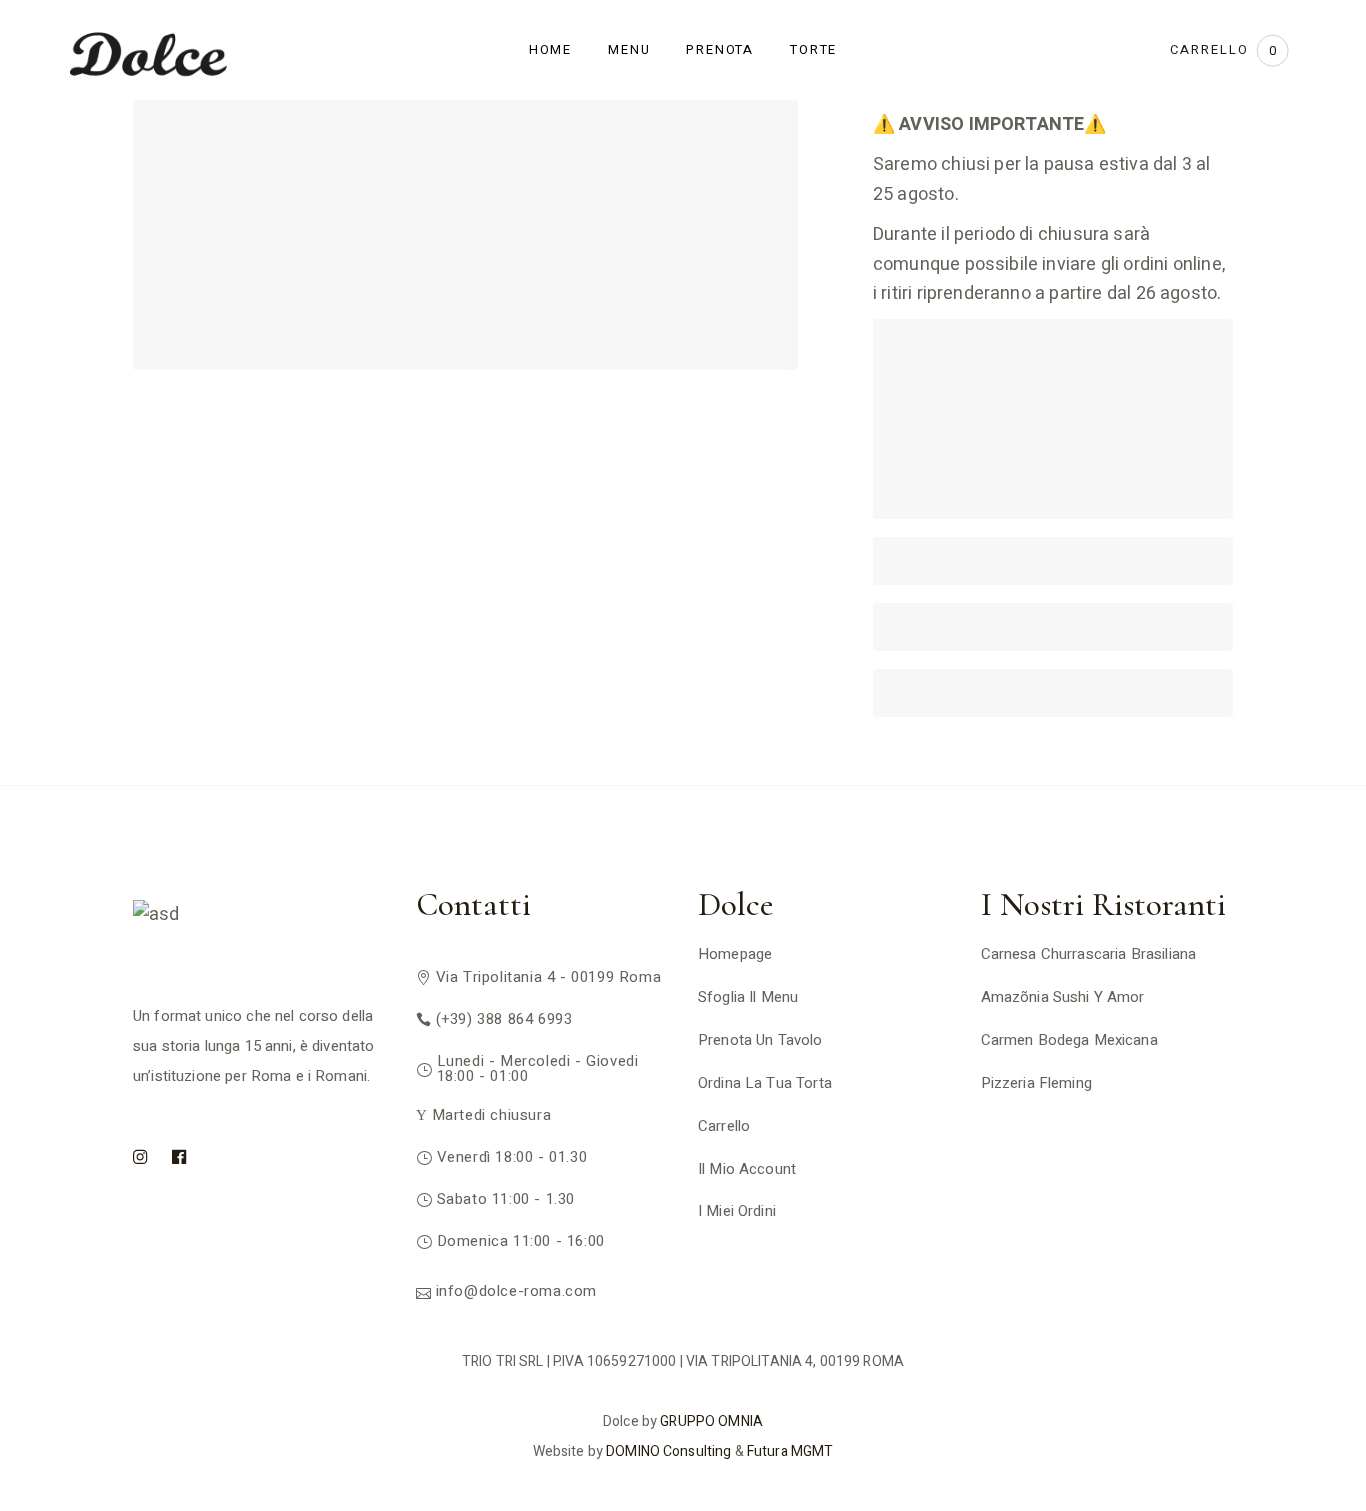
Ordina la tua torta (765, 1083)
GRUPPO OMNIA (711, 1421)
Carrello (724, 1126)
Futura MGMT (790, 1451)
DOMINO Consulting (668, 1451)
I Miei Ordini (737, 1211)
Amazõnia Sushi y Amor (1063, 997)
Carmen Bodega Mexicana (1069, 1040)
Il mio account (747, 1169)
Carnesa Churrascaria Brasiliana (1089, 954)
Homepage (735, 954)
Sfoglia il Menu (748, 997)
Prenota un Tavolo (760, 1040)
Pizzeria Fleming (1036, 1083)
